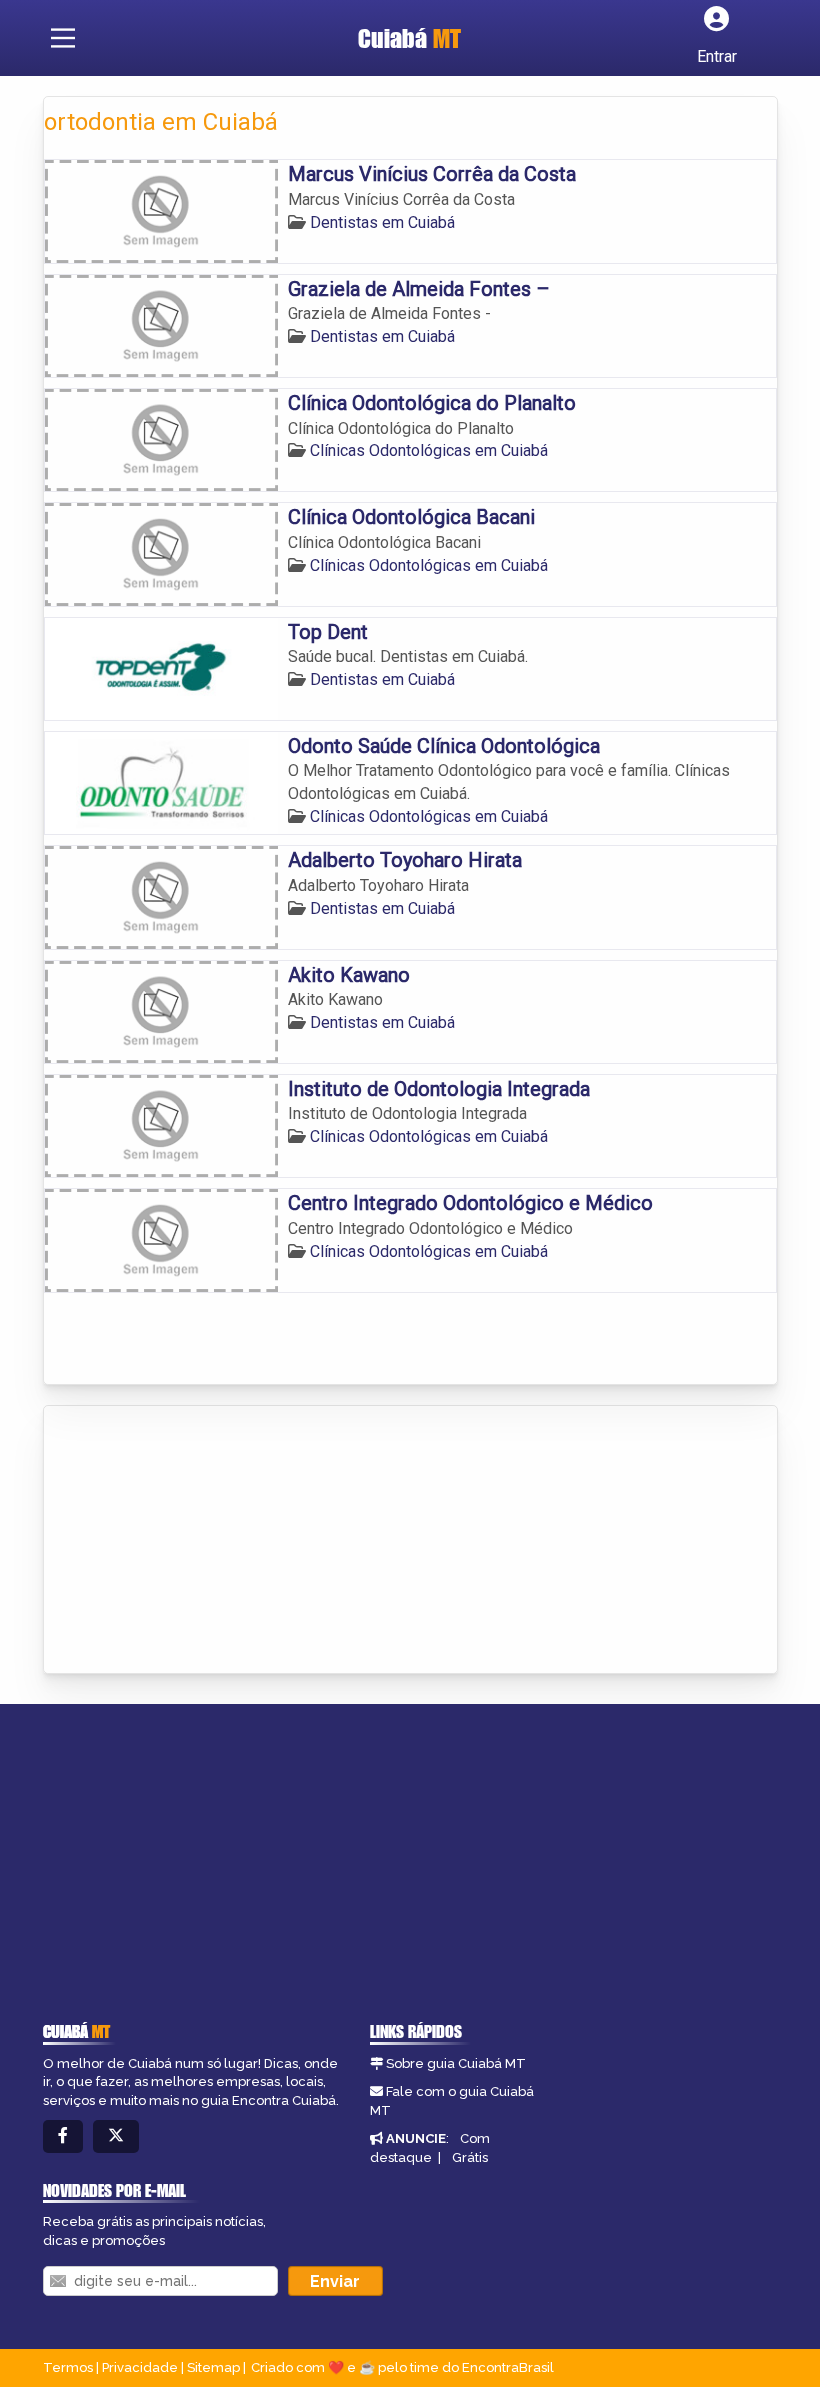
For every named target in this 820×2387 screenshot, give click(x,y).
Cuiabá (409, 38)
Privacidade (140, 2367)
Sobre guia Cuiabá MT (456, 2063)
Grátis (470, 2157)
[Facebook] (63, 2136)
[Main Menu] (63, 38)
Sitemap (213, 2367)
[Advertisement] (194, 1541)
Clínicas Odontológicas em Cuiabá (429, 450)
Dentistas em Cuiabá (382, 222)
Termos (68, 2367)
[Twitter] (116, 2136)
